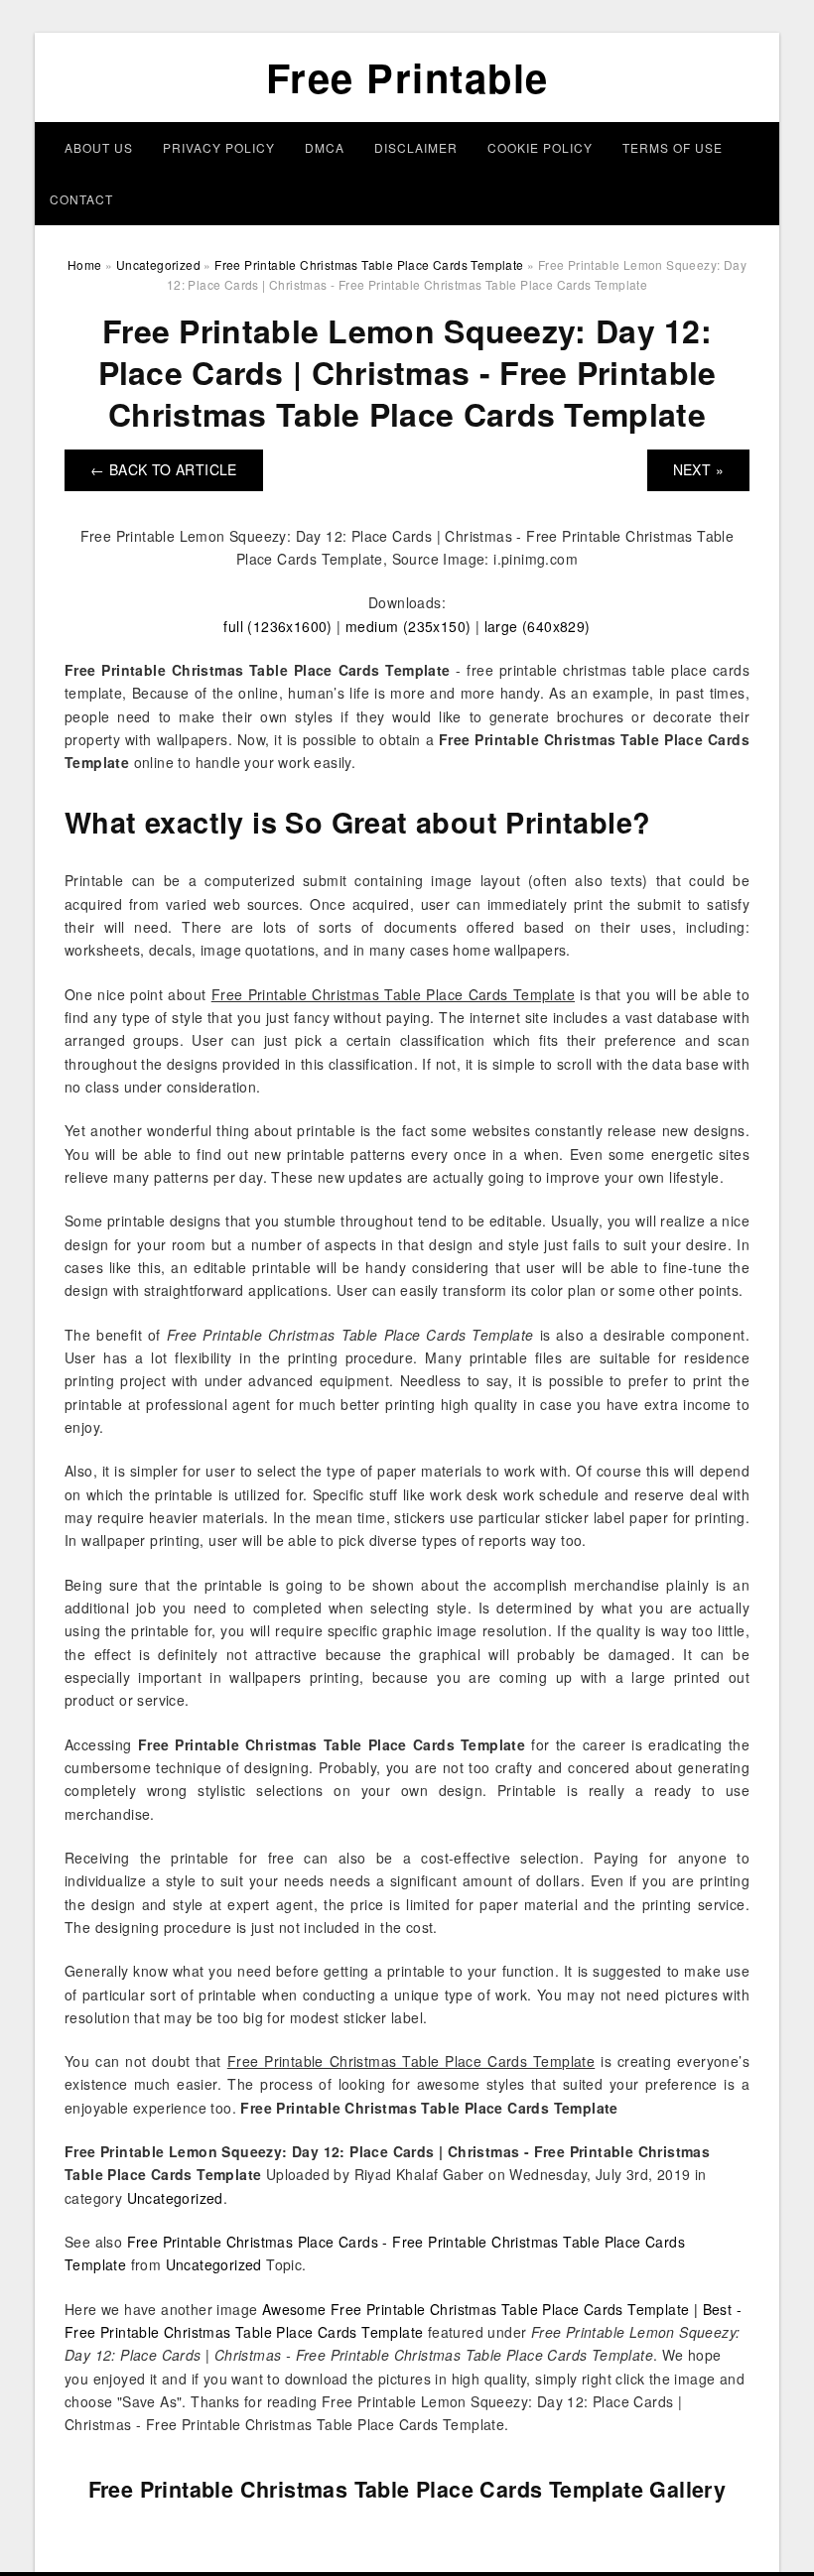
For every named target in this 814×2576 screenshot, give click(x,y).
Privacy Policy (219, 147)
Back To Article (164, 469)
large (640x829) (538, 626)
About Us (99, 147)
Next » (698, 469)
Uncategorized (175, 2198)
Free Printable (407, 77)
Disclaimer (416, 147)
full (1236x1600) (277, 626)
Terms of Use (673, 147)
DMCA (325, 147)
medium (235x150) (408, 626)
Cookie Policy (540, 147)
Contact (81, 199)
